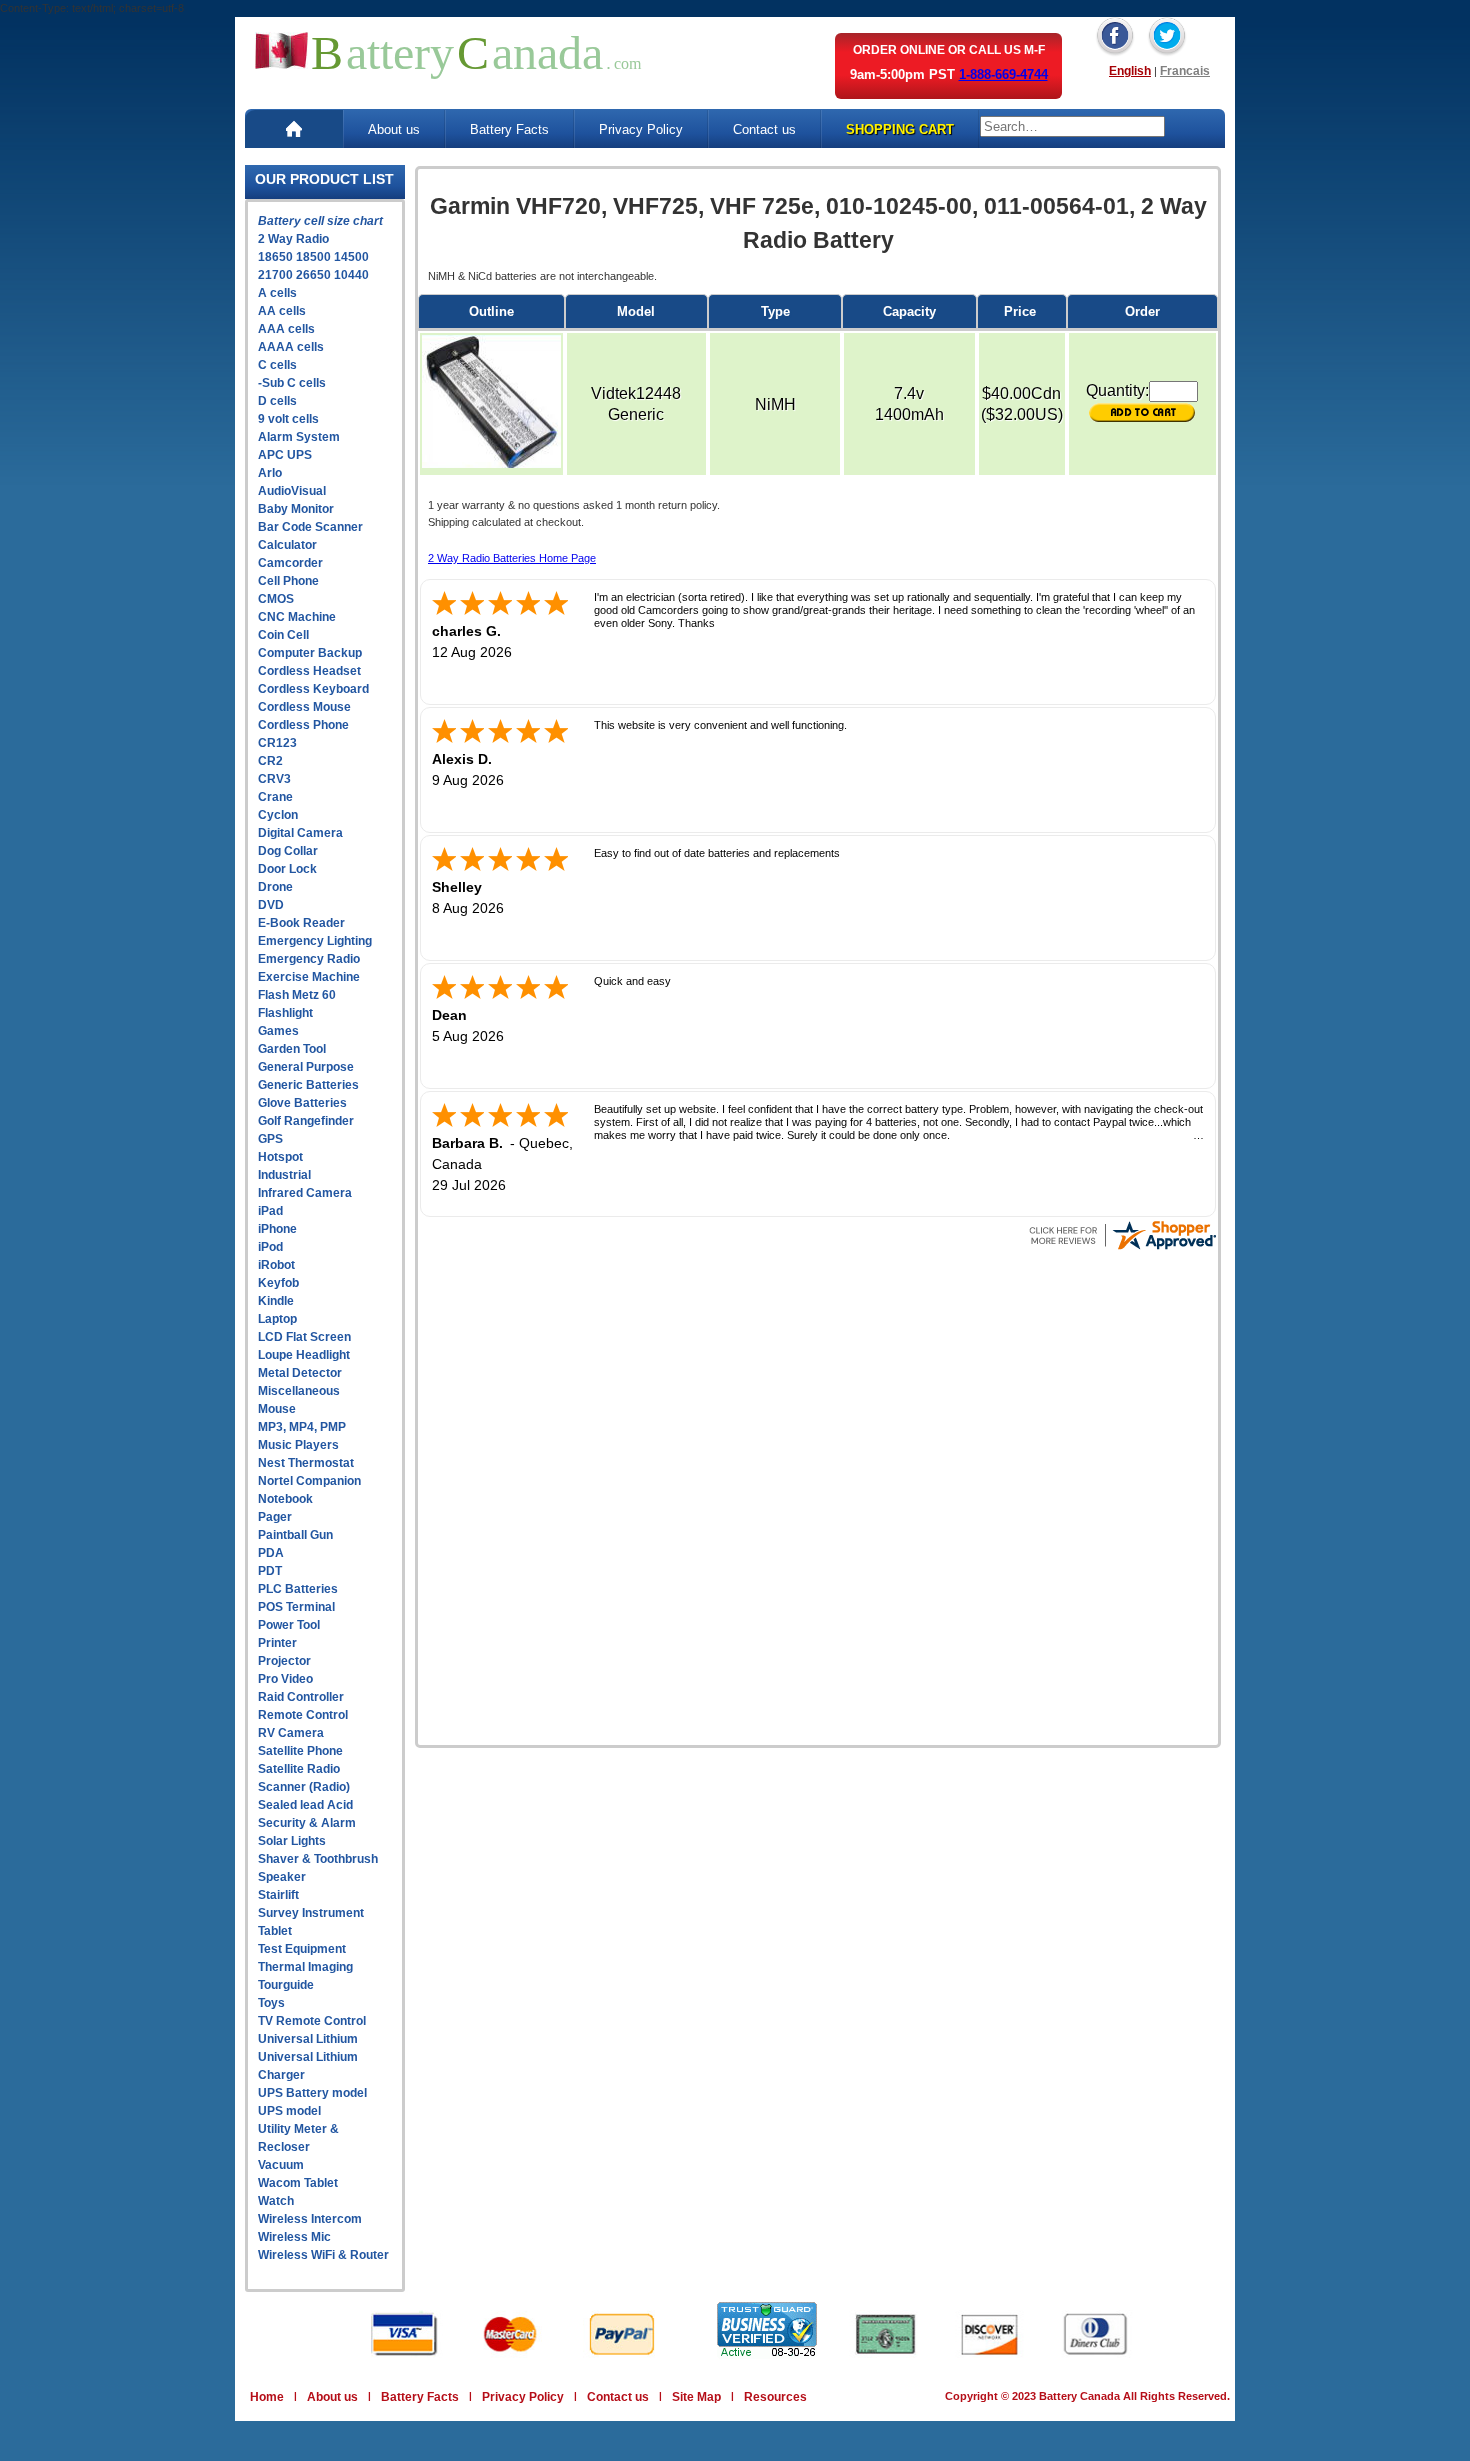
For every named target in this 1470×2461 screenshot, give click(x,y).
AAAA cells (291, 347)
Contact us (764, 129)
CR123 (277, 743)
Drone (275, 887)
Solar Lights (292, 1841)
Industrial (284, 1175)
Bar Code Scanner (310, 527)
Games (278, 1031)
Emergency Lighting (315, 941)
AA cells (282, 311)
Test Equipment (302, 1949)
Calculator (287, 545)
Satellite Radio (299, 1769)
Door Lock (287, 869)
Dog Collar (288, 851)
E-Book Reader (301, 923)
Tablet (275, 1931)
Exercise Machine (309, 977)
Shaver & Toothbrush (318, 1859)
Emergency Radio (309, 959)
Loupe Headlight (304, 1355)
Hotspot (280, 1157)
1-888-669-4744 (1003, 74)
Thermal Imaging (305, 1967)
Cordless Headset (309, 671)
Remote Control (303, 1715)
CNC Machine (297, 617)
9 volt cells (288, 419)
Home (267, 2397)
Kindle (276, 1301)
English (1130, 71)
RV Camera (291, 1733)
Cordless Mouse (304, 707)
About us (394, 129)
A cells (277, 293)
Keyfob (278, 1283)
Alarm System (299, 437)
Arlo (270, 473)
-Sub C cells (292, 383)
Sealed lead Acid (305, 1805)
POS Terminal (296, 1607)
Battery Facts (509, 129)
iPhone (277, 1229)
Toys (271, 2003)
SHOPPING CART (900, 129)
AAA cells (286, 329)
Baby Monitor (296, 509)
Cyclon (278, 815)
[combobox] (1072, 126)
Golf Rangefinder (306, 1121)
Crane (275, 797)
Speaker (282, 1877)
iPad (270, 1211)
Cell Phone (288, 581)
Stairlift (278, 1895)
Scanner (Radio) (304, 1787)
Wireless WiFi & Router (323, 2255)
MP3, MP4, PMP (302, 1427)
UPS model (289, 2111)
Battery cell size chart (320, 221)
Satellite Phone (300, 1751)
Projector (284, 1661)
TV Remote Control (312, 2021)
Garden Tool (292, 1049)
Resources (775, 2397)
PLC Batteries (298, 1589)
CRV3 (274, 779)
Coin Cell (283, 635)
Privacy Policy (641, 129)
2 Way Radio (293, 239)
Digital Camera (300, 833)
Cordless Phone (303, 725)
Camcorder (290, 563)
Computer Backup (310, 653)
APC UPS (285, 455)
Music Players (298, 1445)
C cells (277, 365)
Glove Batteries (302, 1103)
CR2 (270, 761)
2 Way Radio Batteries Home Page (512, 558)
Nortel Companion (309, 1481)
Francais (1185, 71)
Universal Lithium (308, 2039)
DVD (271, 905)
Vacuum (281, 2165)
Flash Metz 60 (297, 995)
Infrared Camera (305, 1193)
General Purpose (306, 1067)
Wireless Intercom (310, 2219)
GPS (270, 1139)
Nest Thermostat (306, 1463)
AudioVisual (292, 491)
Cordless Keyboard (313, 689)
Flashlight (285, 1013)
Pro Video (285, 1679)
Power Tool (289, 1625)
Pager (275, 1517)
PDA (271, 1553)
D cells (277, 401)
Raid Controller (301, 1697)
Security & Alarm (307, 1823)
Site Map (696, 2397)
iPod (270, 1247)
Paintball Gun (295, 1535)
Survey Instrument (311, 1913)
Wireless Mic (294, 2237)
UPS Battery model (312, 2093)
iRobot (276, 1265)
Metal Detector (300, 1373)
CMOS (276, 599)
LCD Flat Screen (304, 1337)
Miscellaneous (299, 1391)
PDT (270, 1571)
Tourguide (286, 1985)
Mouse (277, 1409)
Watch (276, 2201)
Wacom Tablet (298, 2183)
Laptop (277, 1319)
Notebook (285, 1499)
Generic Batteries (308, 1085)
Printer (277, 1643)
